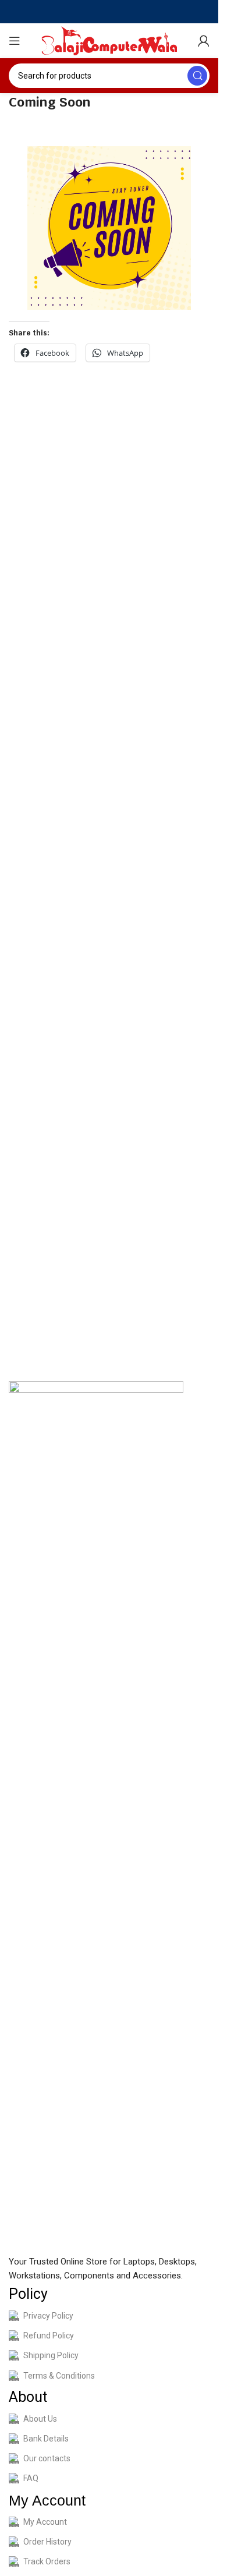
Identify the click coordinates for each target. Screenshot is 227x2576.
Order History (47, 2542)
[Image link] (96, 1817)
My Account (45, 2522)
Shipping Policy (51, 2355)
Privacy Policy (48, 2316)
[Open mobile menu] (15, 41)
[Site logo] (109, 40)
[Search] (197, 76)
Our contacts (47, 2458)
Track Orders (47, 2561)
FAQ (31, 2478)
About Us (40, 2419)
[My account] (204, 41)
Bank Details (46, 2439)
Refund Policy (49, 2336)
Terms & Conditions (59, 2376)
